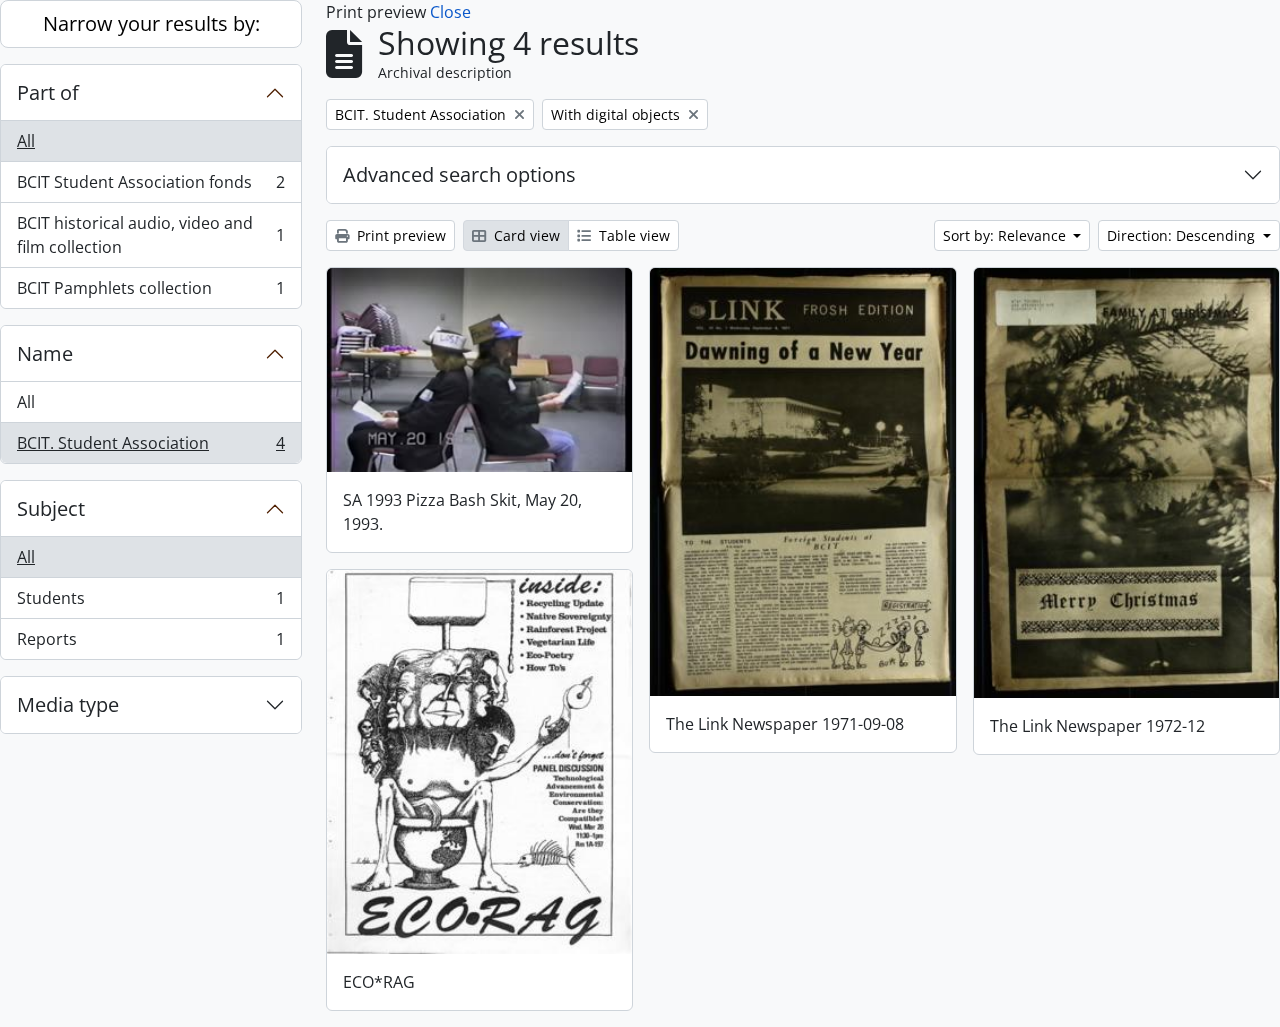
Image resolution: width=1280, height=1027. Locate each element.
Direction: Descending (1183, 235)
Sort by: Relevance (1006, 235)
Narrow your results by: (151, 23)
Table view (632, 235)
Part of (48, 92)
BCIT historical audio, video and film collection (150, 235)
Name (45, 353)
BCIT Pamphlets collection (150, 292)
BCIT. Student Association (150, 447)
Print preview (399, 235)
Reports (150, 643)
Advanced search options (459, 174)
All (26, 141)
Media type (68, 704)
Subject (51, 508)
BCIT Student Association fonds (150, 187)
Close (450, 12)
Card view (525, 235)
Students (150, 603)
